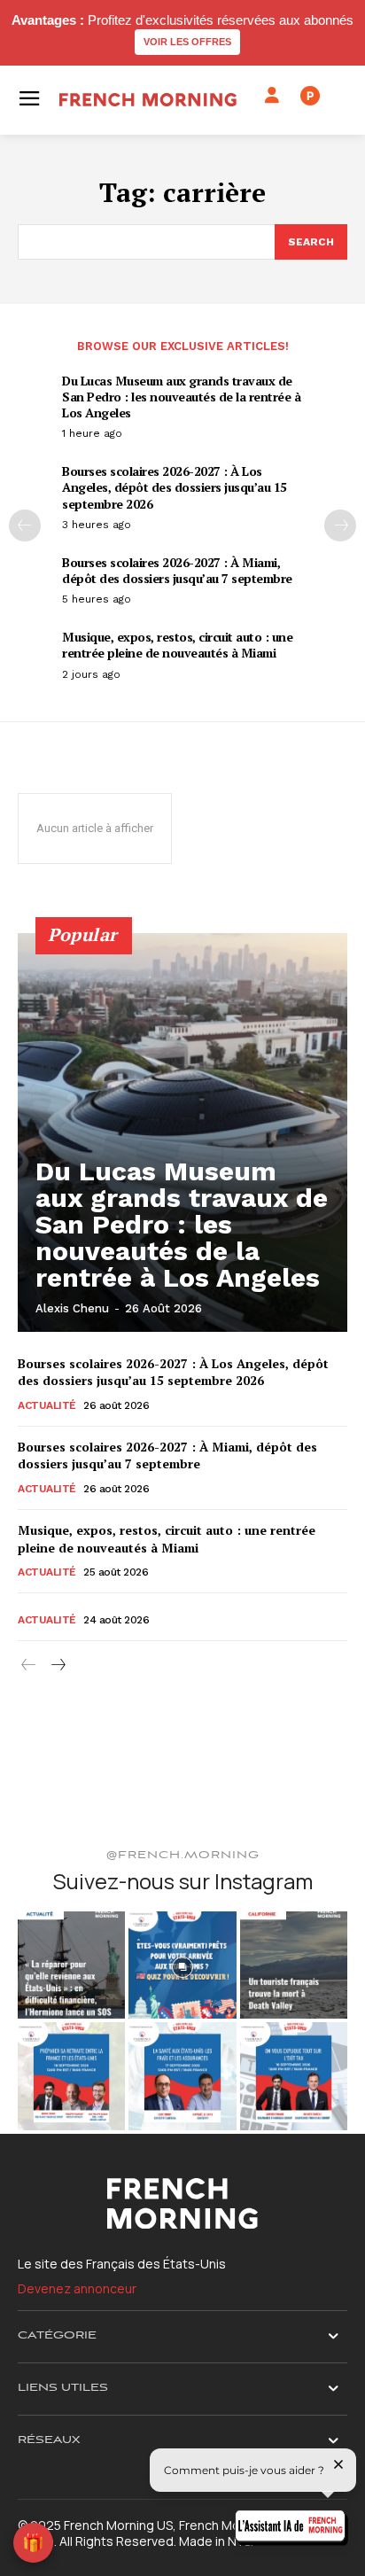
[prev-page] (25, 525)
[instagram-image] (71, 1965)
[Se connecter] (272, 96)
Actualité (47, 1405)
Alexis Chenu (72, 1308)
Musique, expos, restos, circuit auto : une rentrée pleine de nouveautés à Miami (177, 645)
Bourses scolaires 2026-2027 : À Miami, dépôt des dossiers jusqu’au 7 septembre (177, 570)
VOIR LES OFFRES (187, 42)
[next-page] (340, 525)
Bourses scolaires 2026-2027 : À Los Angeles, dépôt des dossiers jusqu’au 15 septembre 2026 (175, 487)
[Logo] (148, 100)
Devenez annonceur (77, 2288)
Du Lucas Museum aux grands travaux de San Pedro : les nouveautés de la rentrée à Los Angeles (181, 397)
